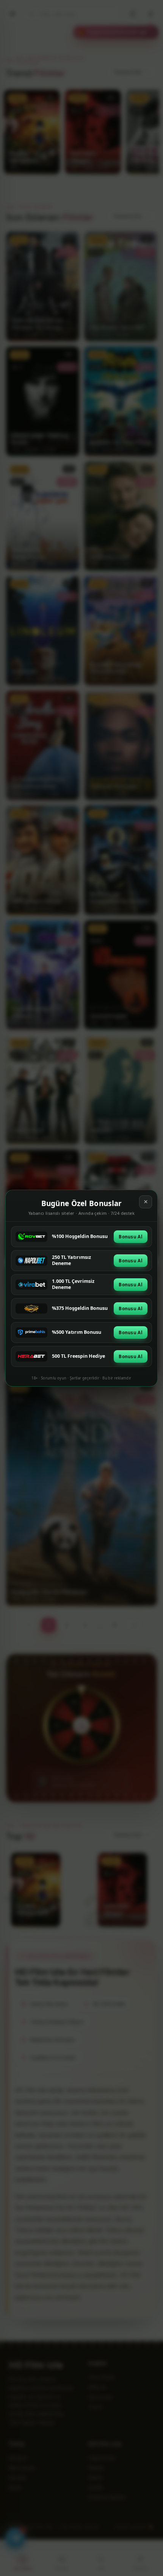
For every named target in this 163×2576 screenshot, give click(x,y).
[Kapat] (146, 1202)
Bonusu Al (131, 1237)
